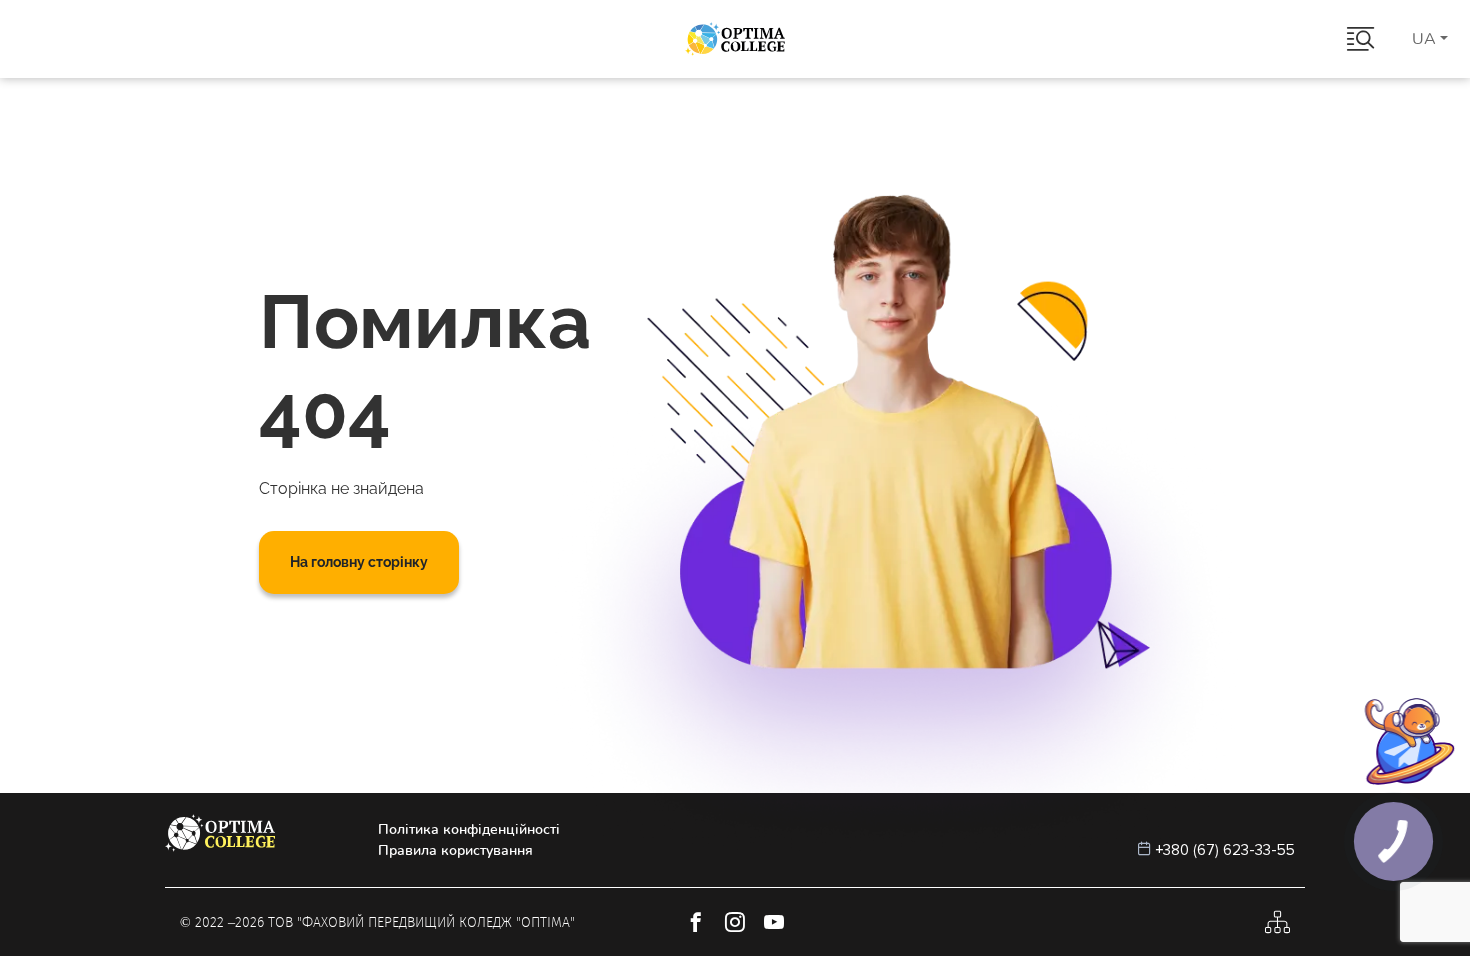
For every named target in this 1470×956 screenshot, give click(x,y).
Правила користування (455, 850)
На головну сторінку (359, 562)
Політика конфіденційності (469, 829)
